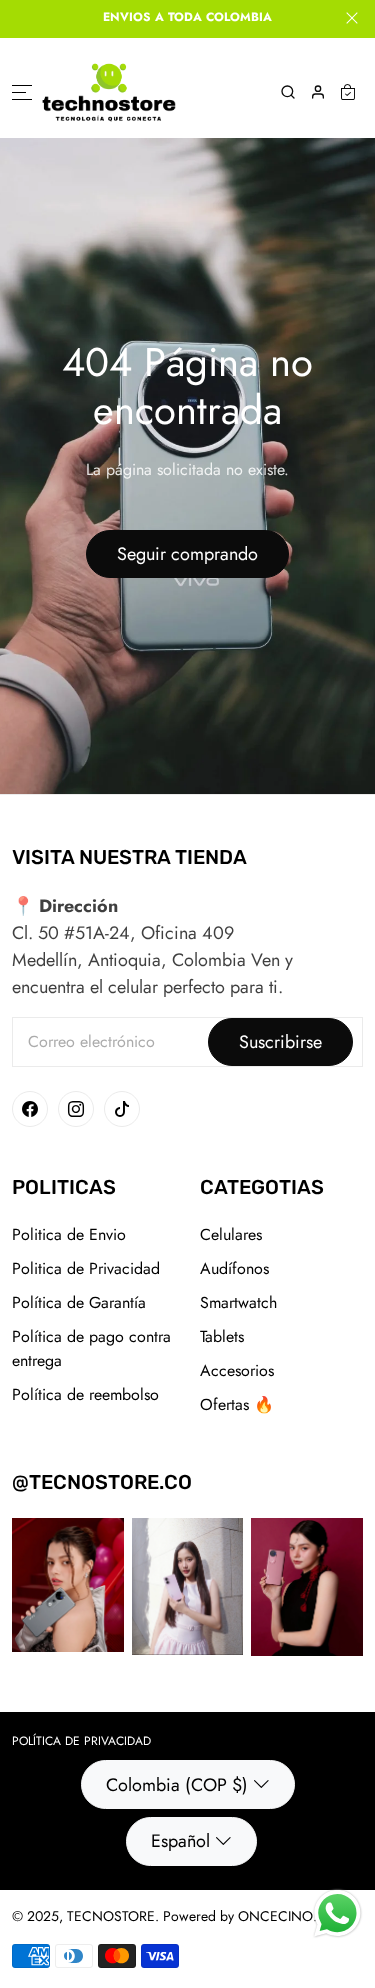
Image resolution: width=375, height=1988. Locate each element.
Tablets (222, 1336)
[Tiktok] (122, 1109)
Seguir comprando (187, 554)
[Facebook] (30, 1109)
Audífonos (234, 1268)
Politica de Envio (69, 1234)
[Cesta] (348, 92)
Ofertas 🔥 (237, 1404)
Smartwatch (238, 1302)
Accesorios (237, 1370)
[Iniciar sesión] (318, 92)
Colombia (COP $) (177, 1785)
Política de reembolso (85, 1394)
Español (180, 1841)
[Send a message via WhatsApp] (337, 1913)
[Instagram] (76, 1109)
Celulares (231, 1234)
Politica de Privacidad (86, 1268)
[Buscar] (288, 92)
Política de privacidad (81, 1741)
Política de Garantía (79, 1302)
